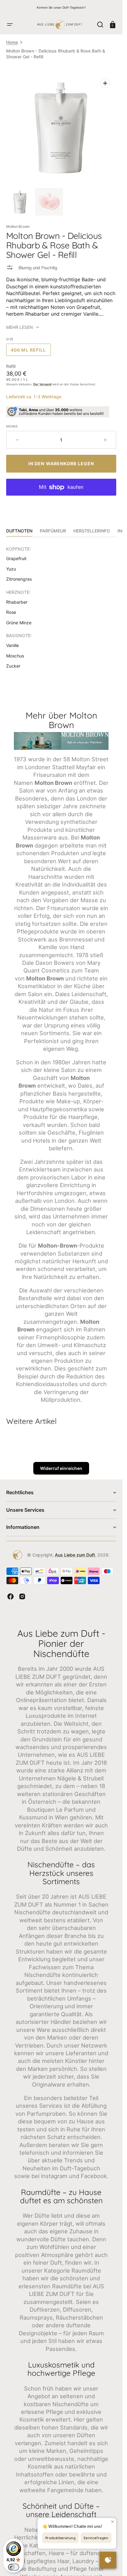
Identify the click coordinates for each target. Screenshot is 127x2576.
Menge (12, 426)
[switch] (14, 2567)
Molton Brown (18, 226)
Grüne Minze (19, 623)
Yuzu (11, 569)
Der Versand (42, 384)
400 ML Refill (31, 352)
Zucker (13, 666)
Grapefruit (16, 558)
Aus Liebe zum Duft (75, 1555)
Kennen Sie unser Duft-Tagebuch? (61, 7)
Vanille (12, 645)
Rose (11, 612)
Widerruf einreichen (61, 1468)
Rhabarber (17, 602)
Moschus (15, 656)
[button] (10, 25)
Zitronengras (19, 579)
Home (12, 42)
